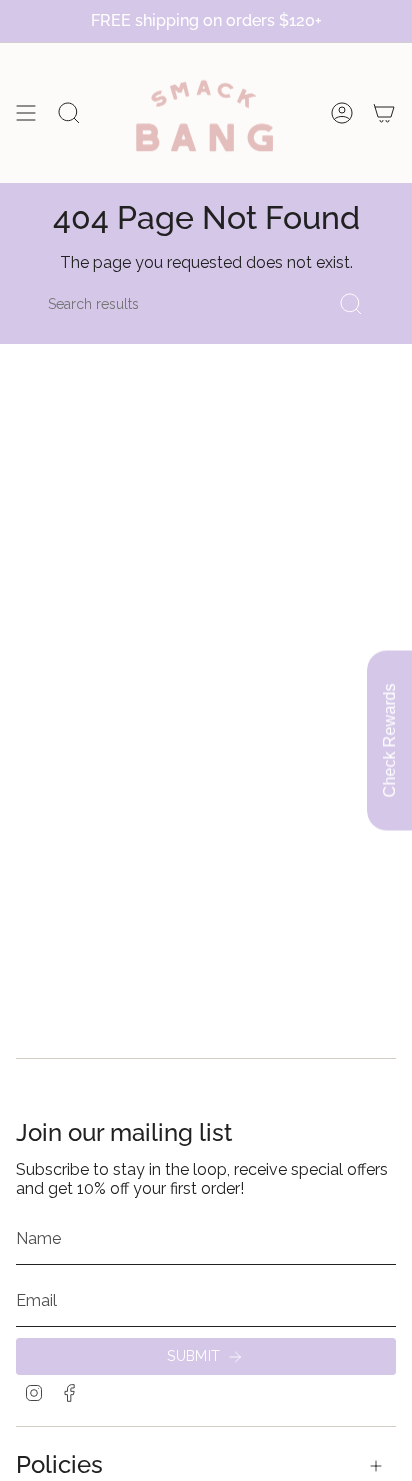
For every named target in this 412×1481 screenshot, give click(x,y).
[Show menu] (26, 113)
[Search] (351, 304)
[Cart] (384, 113)
